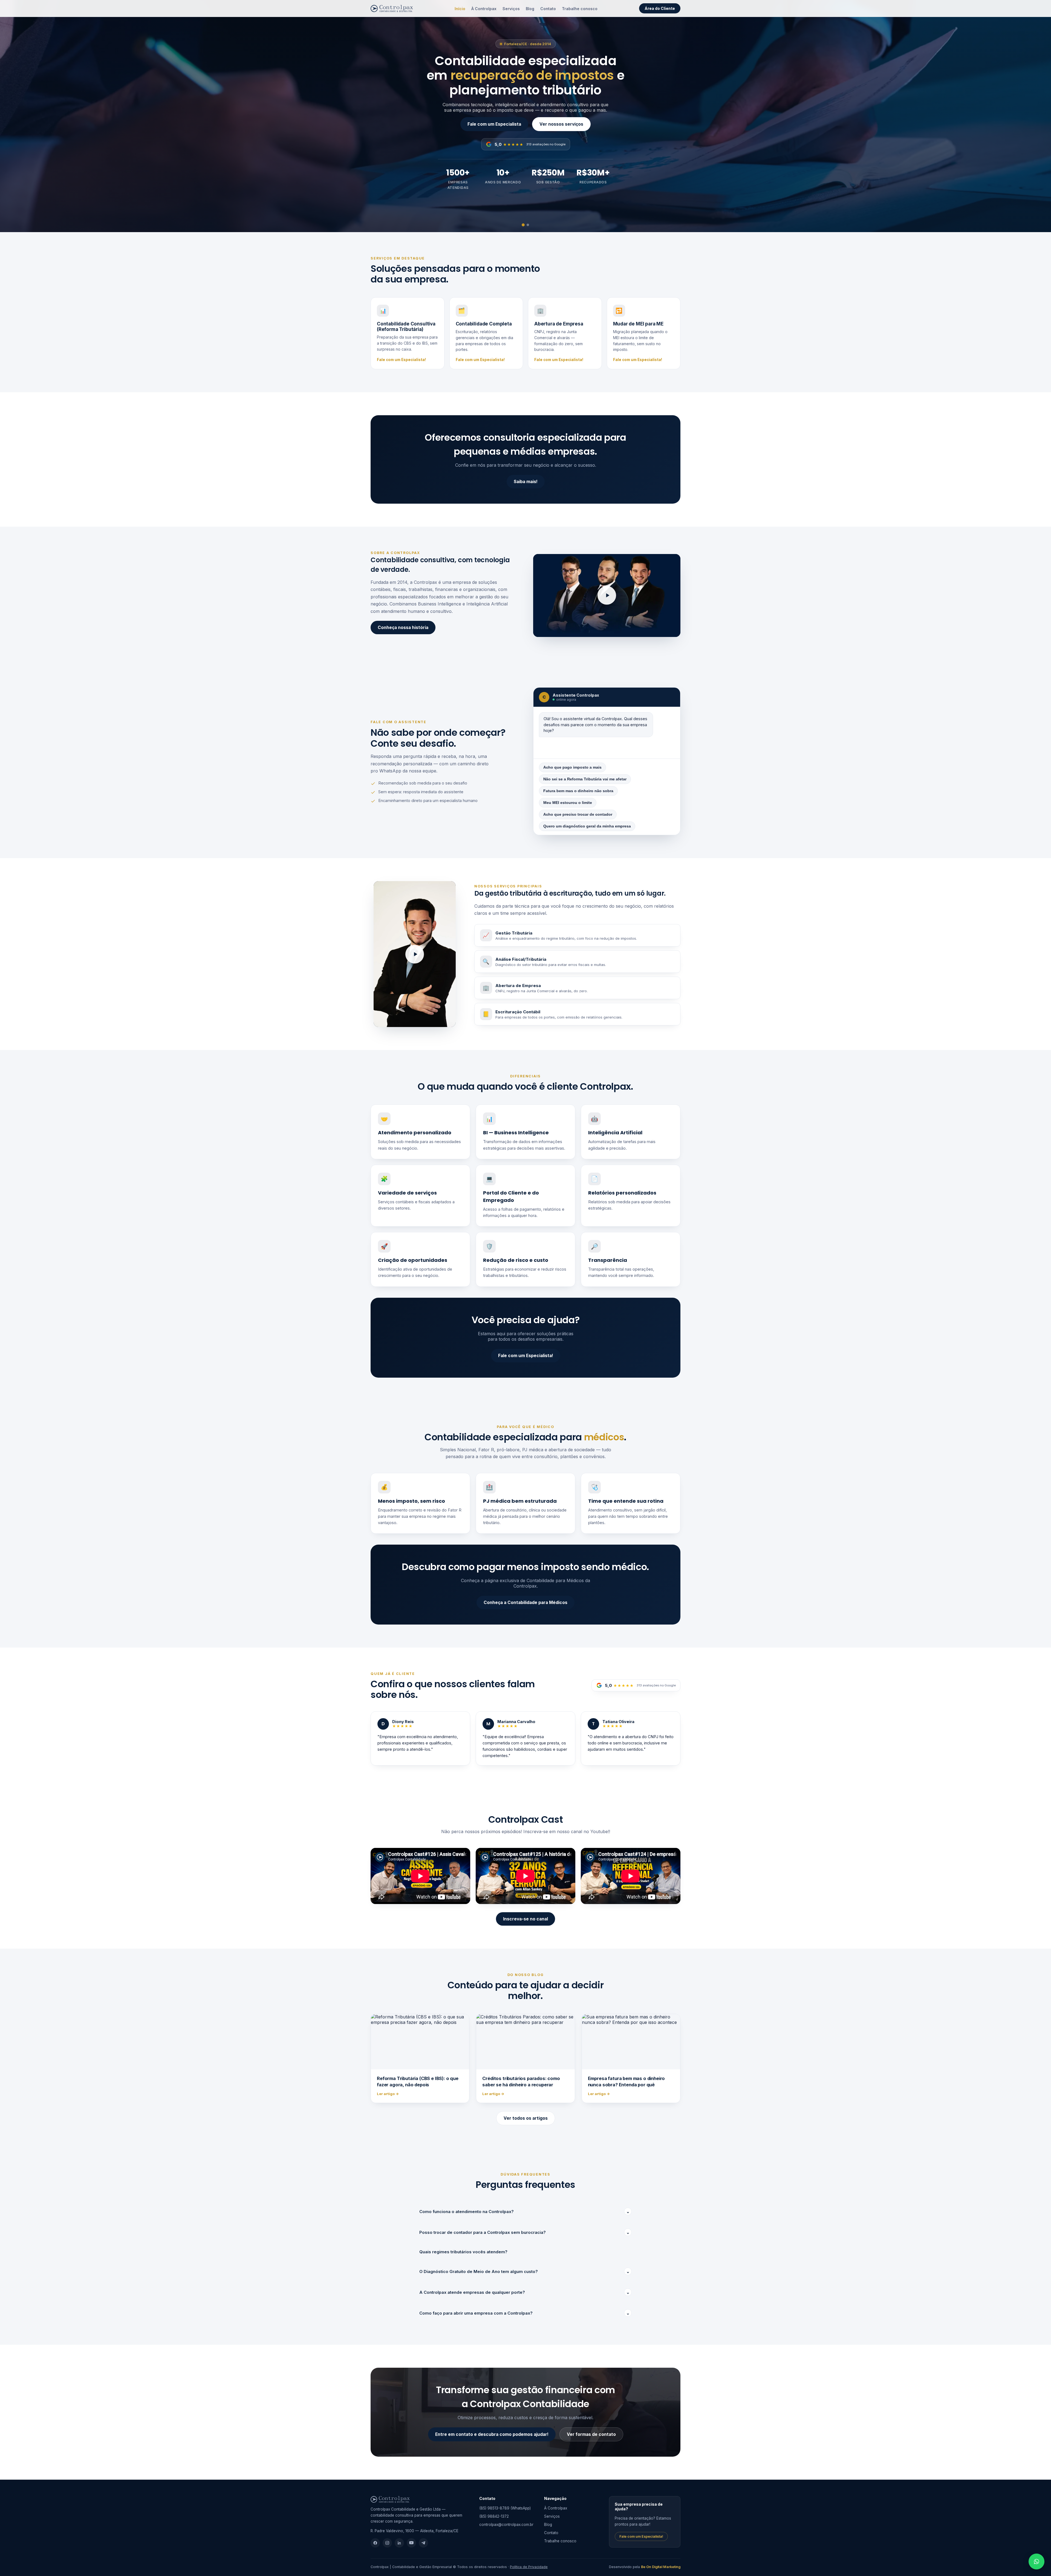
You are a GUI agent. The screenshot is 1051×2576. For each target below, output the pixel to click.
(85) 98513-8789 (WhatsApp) (505, 2508)
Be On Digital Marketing (661, 2567)
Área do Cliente (660, 8)
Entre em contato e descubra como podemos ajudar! (492, 2434)
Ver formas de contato (591, 2434)
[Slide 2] (528, 225)
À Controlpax (484, 9)
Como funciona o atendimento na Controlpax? (525, 2212)
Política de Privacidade (529, 2567)
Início (460, 9)
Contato (548, 9)
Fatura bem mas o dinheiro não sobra (578, 791)
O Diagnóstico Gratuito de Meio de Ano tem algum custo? (525, 2271)
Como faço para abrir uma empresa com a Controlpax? (525, 2313)
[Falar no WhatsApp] (1036, 2561)
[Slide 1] (523, 225)
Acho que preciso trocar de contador (578, 814)
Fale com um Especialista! (401, 360)
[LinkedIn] (399, 2543)
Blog (530, 9)
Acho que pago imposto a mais (572, 767)
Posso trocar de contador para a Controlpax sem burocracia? (525, 2232)
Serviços (511, 9)
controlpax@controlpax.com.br (506, 2525)
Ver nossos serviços (561, 124)
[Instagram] (387, 2543)
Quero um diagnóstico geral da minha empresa (587, 826)
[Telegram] (423, 2543)
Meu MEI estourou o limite (568, 803)
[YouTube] (411, 2543)
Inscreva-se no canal (525, 1919)
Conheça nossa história (403, 628)
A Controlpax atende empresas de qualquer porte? (525, 2292)
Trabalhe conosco (580, 9)
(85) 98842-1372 (494, 2516)
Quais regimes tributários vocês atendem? (463, 2252)
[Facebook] (375, 2543)
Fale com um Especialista (494, 124)
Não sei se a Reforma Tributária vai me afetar (585, 779)
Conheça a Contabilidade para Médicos (525, 1603)
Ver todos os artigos (526, 2118)
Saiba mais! (526, 482)
